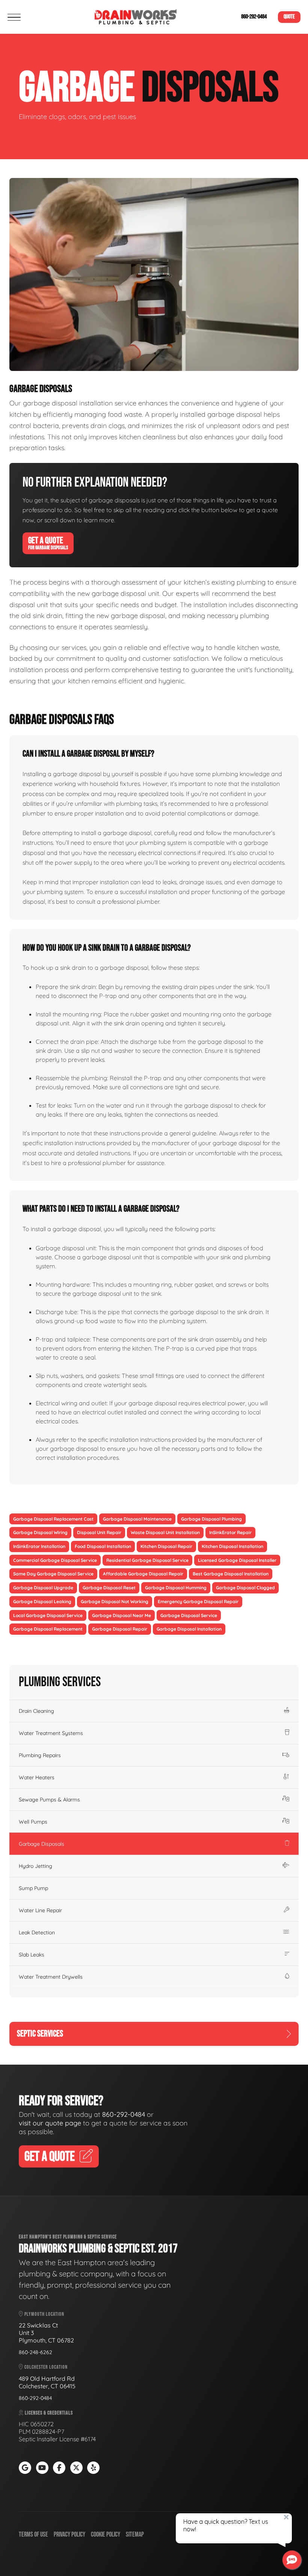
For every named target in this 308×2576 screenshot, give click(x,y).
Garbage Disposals (42, 1844)
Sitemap (135, 2535)
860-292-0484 (254, 17)
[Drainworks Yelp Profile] (93, 2468)
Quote (289, 17)
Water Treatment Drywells (51, 1977)
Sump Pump (33, 1888)
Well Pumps (33, 1822)
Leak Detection (37, 1932)
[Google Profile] (25, 2468)
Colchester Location (45, 2367)
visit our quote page (50, 2123)
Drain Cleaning (36, 1711)
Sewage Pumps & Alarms (49, 1800)
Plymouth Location (44, 2314)
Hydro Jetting (35, 1866)
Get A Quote (48, 543)
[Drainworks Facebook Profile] (59, 2468)
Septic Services (40, 2034)
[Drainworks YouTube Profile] (42, 2468)
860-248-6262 (35, 2352)
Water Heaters (37, 1777)
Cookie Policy (106, 2535)
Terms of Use (33, 2535)
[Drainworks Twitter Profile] (76, 2468)
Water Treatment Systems (51, 1733)
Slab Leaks (32, 1955)
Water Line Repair (40, 1910)
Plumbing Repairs (40, 1755)
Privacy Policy (69, 2535)
